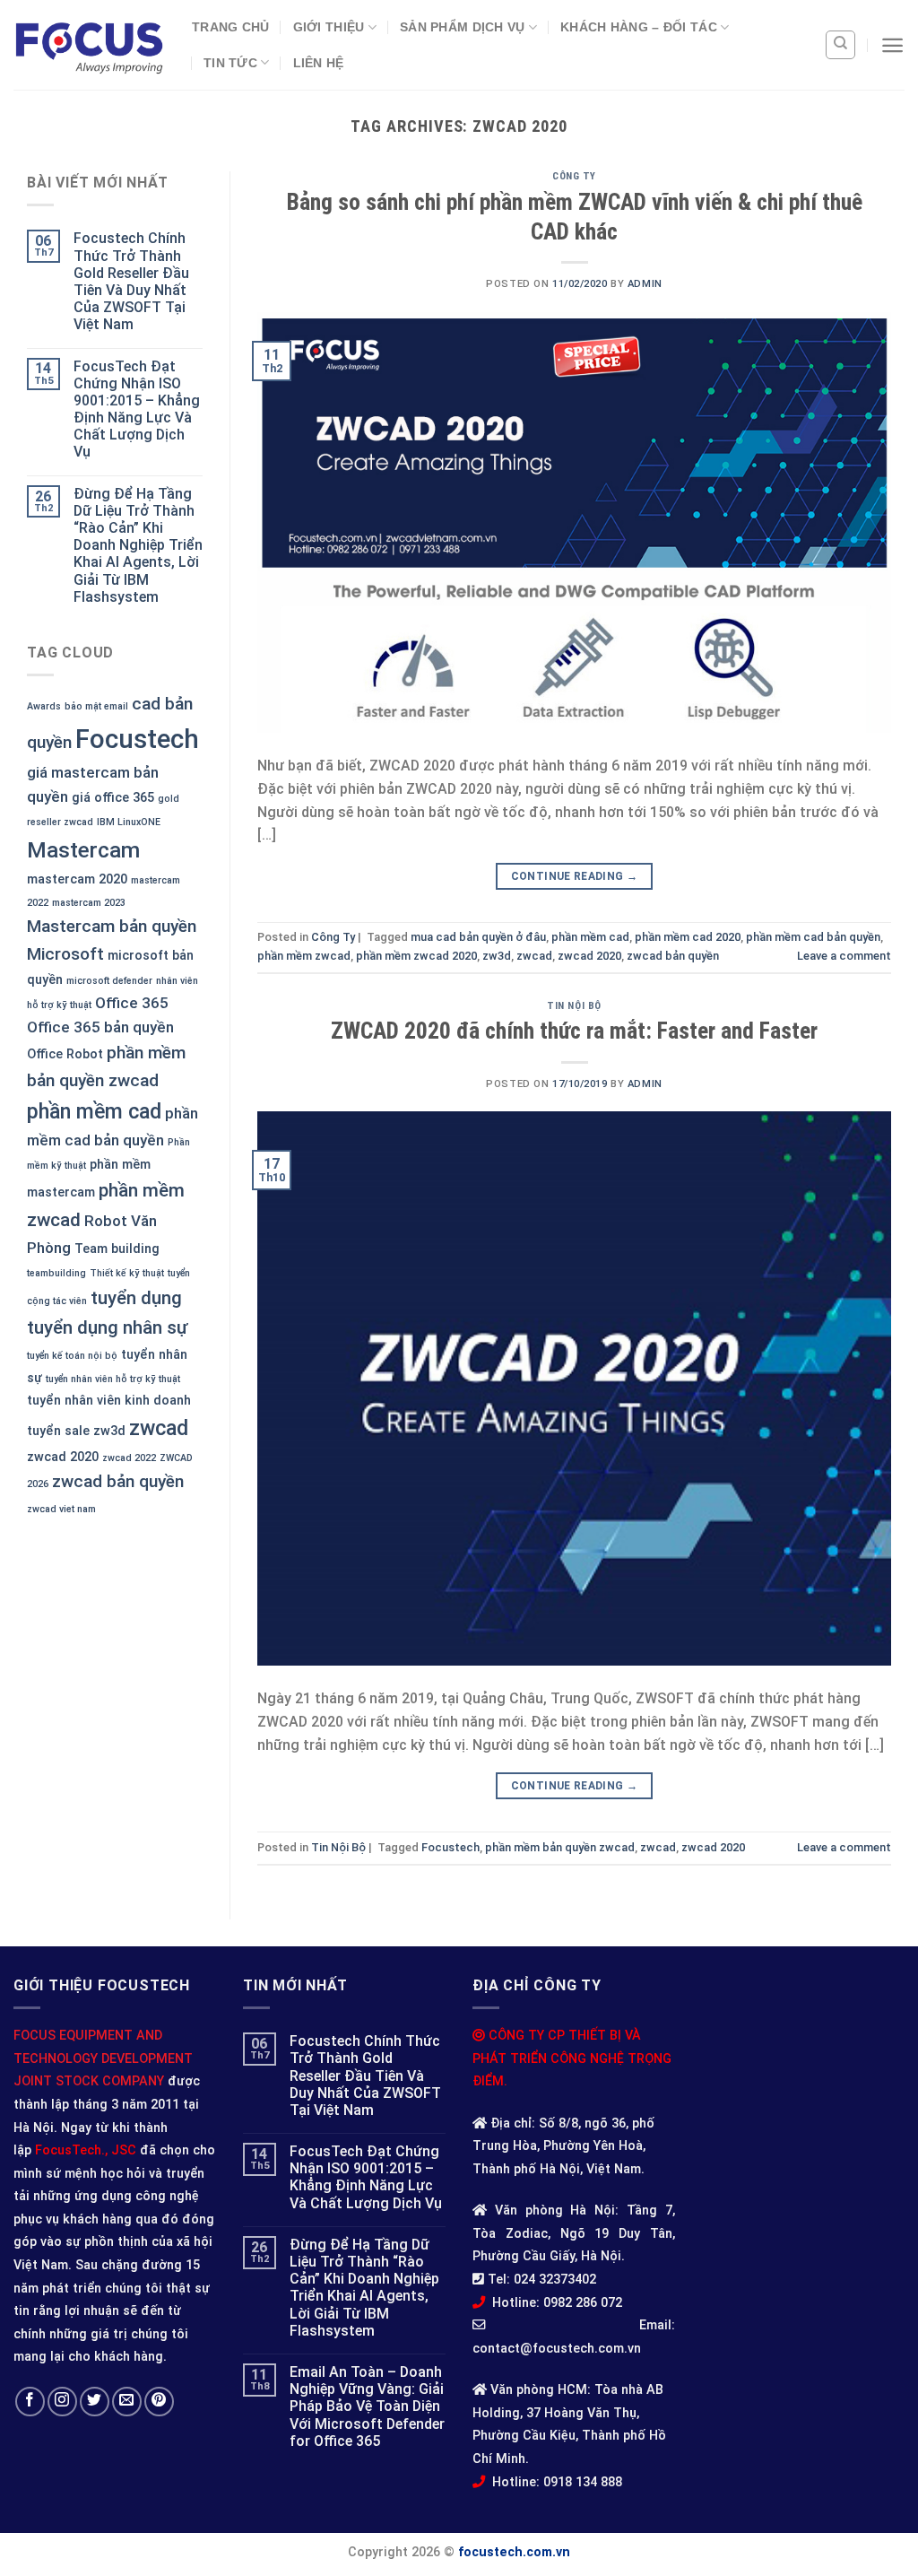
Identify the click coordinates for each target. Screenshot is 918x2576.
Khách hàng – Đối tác (639, 27)
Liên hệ (319, 63)
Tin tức (230, 63)
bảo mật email (96, 706)
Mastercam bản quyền (112, 926)
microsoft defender (109, 981)
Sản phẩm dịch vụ (463, 27)
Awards (44, 706)
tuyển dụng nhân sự (108, 1327)
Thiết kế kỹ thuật (127, 1273)
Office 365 (132, 1003)
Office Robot (65, 1054)
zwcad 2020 (63, 1457)
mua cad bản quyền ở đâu (478, 937)
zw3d (109, 1431)
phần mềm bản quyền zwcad (560, 1847)
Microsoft (65, 954)
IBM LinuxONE (129, 822)
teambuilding (56, 1273)
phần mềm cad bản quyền (813, 937)
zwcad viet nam (61, 1509)
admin (645, 284)
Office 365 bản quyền (100, 1027)
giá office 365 (113, 798)
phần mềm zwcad (304, 956)
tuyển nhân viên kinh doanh (109, 1401)
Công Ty (574, 176)
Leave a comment (844, 956)
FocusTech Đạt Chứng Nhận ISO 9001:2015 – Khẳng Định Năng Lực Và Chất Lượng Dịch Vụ (137, 409)
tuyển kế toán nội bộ (72, 1356)
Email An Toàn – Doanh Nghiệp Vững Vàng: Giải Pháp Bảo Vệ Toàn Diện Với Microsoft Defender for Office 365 (367, 2406)
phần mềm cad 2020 (688, 937)
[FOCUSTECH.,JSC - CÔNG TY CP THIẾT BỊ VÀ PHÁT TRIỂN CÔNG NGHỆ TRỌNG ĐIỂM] (89, 45)
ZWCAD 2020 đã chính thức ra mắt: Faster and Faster (574, 1031)
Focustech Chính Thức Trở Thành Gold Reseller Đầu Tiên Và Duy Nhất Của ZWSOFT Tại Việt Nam (131, 281)
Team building (117, 1249)
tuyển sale (58, 1431)
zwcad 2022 (129, 1458)
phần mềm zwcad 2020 (416, 956)
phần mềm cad (94, 1111)
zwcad (159, 1428)
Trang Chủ (231, 27)
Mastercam (83, 850)
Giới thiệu (329, 27)
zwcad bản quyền (118, 1481)
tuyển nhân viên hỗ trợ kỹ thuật (113, 1379)
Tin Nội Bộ (574, 1006)
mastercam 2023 (89, 903)
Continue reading (575, 876)
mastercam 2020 (77, 879)
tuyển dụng (136, 1298)
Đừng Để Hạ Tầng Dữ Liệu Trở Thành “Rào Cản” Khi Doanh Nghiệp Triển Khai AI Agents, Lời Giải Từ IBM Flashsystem (138, 545)
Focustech (137, 739)
